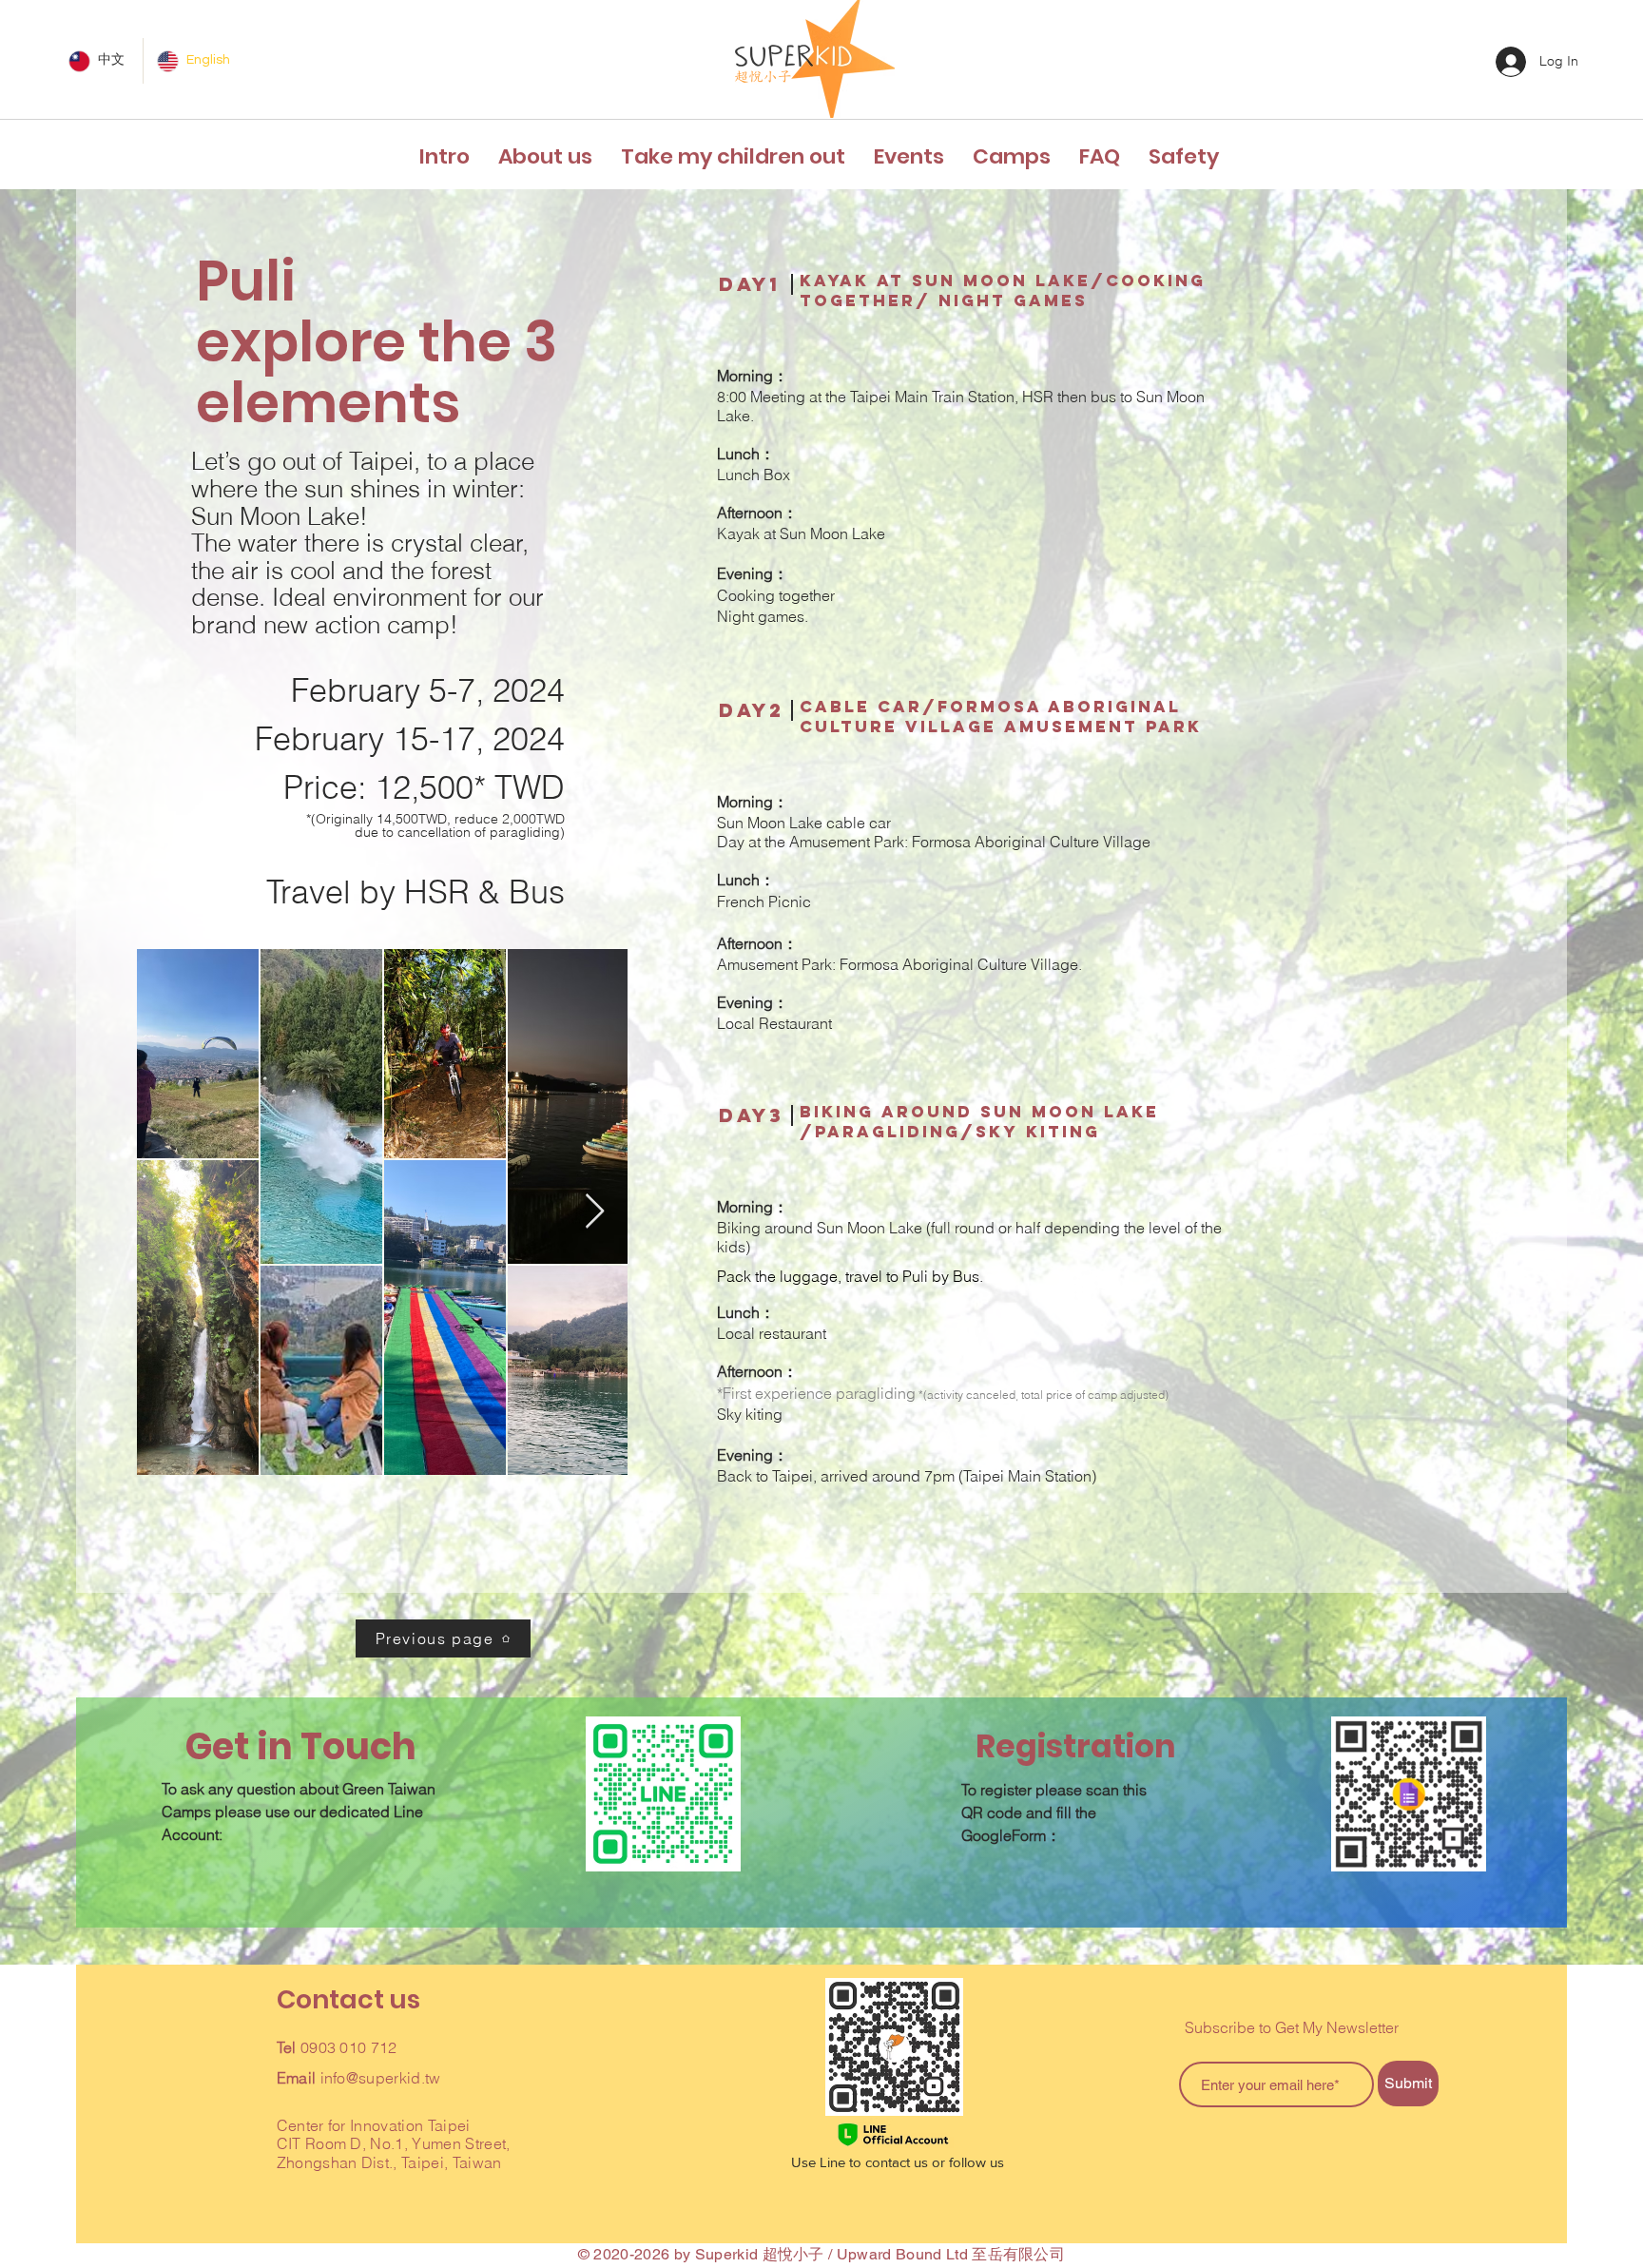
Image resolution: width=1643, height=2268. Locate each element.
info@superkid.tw (381, 2078)
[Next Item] (595, 1212)
